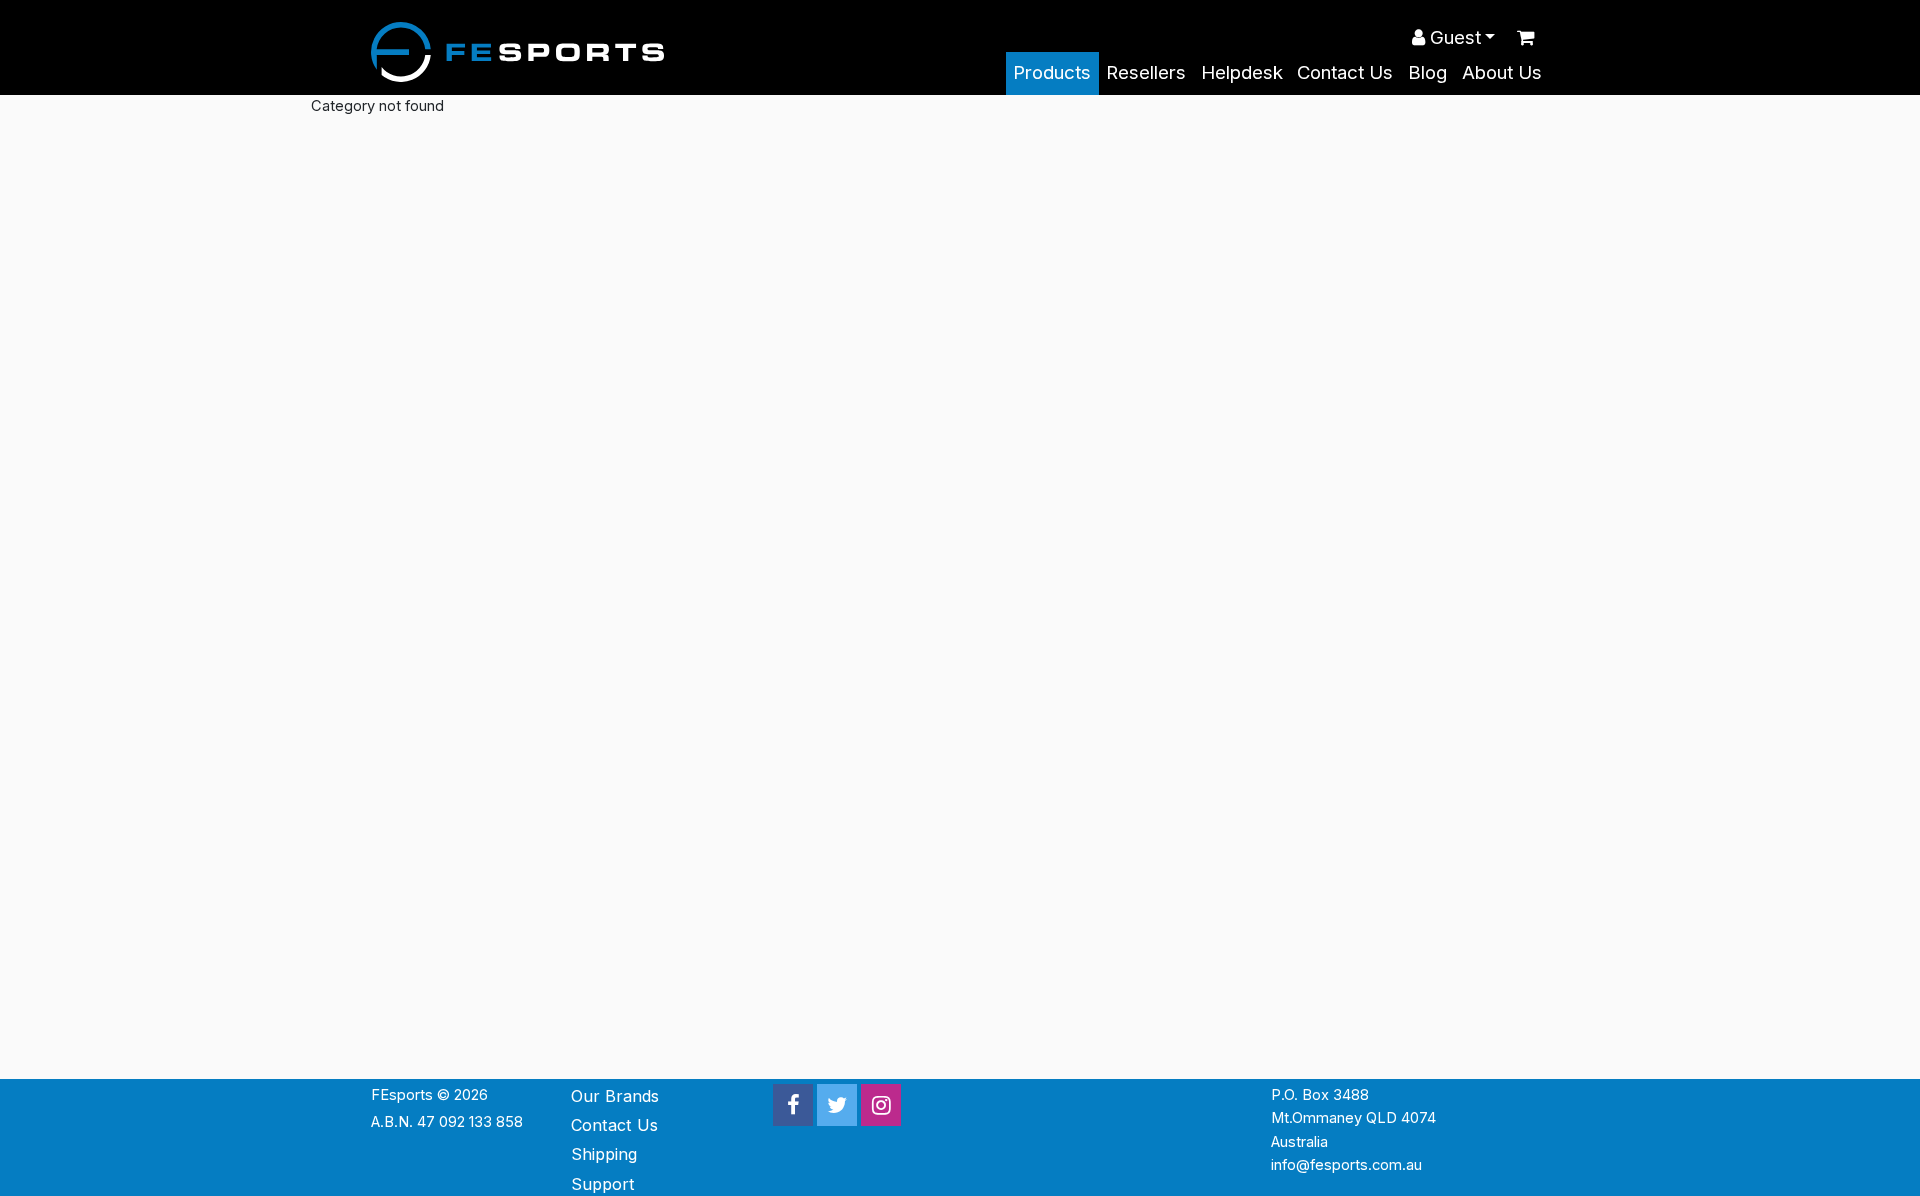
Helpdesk (1242, 72)
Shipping (604, 1154)
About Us (1502, 72)
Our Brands (615, 1096)
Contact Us (1345, 72)
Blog (1427, 72)
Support (603, 1184)
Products (1052, 72)
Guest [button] (1453, 37)
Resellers (1146, 72)
